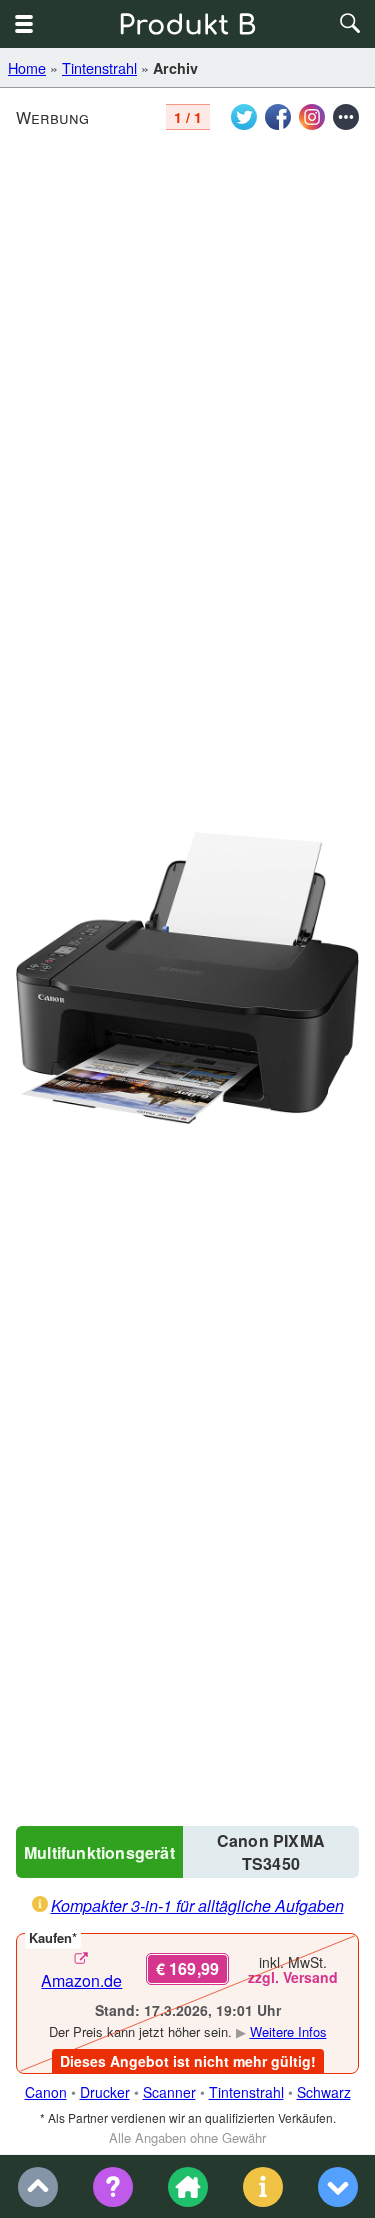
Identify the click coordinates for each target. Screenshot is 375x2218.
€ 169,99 (188, 1968)
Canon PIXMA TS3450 (271, 1852)
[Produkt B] (188, 24)
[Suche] (351, 24)
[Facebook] (278, 117)
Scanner (169, 2092)
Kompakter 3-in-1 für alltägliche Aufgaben (197, 1905)
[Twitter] (244, 117)
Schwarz (324, 2092)
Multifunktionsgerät (99, 1852)
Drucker (105, 2092)
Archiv (175, 68)
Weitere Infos (288, 2031)
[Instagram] (312, 117)
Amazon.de (81, 1980)
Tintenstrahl (99, 67)
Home (27, 67)
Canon (46, 2092)
